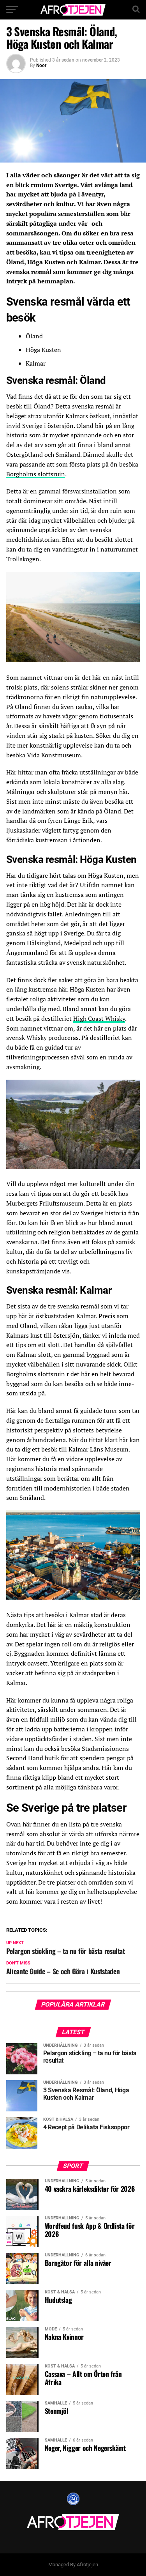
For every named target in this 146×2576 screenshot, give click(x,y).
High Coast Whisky (99, 1018)
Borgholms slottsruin (36, 474)
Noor (41, 65)
